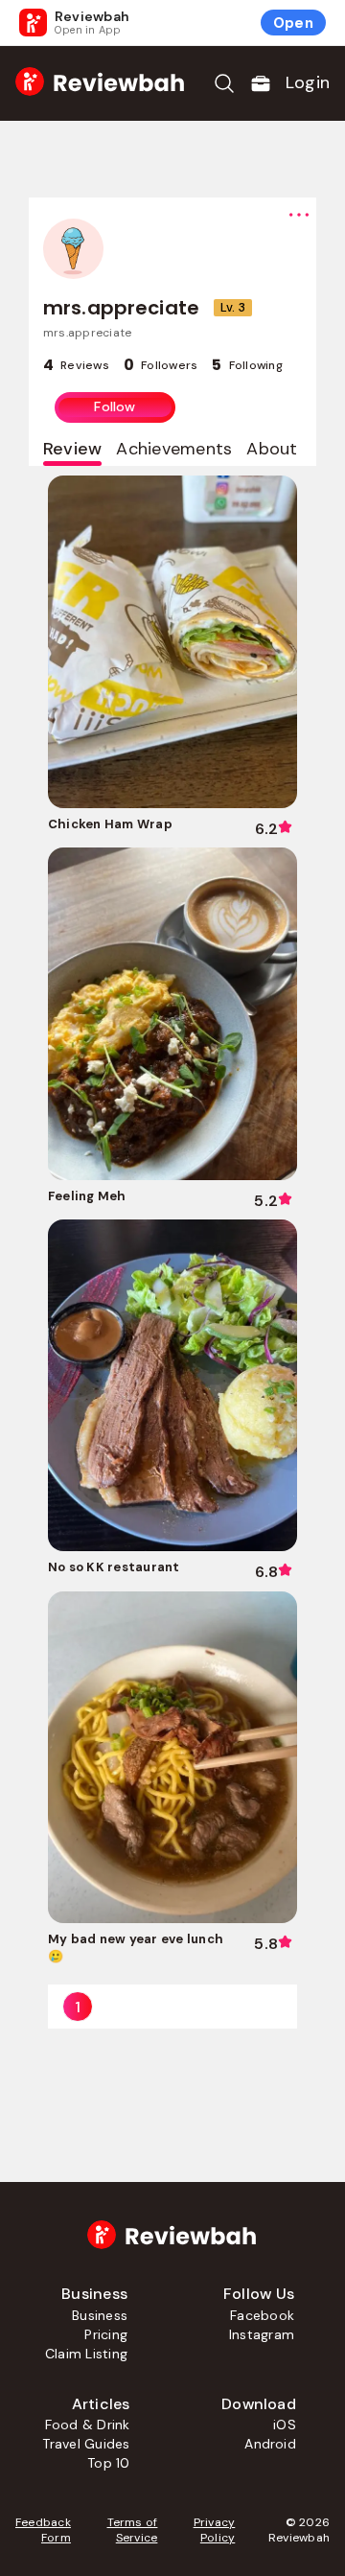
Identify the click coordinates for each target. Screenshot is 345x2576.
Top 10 (108, 2463)
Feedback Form (43, 2530)
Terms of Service (133, 2530)
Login (308, 82)
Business (100, 2315)
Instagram (262, 2334)
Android (270, 2444)
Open (293, 23)
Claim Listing (86, 2354)
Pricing (106, 2334)
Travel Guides (86, 2444)
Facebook (262, 2315)
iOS (285, 2425)
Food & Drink (88, 2425)
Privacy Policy (214, 2530)
